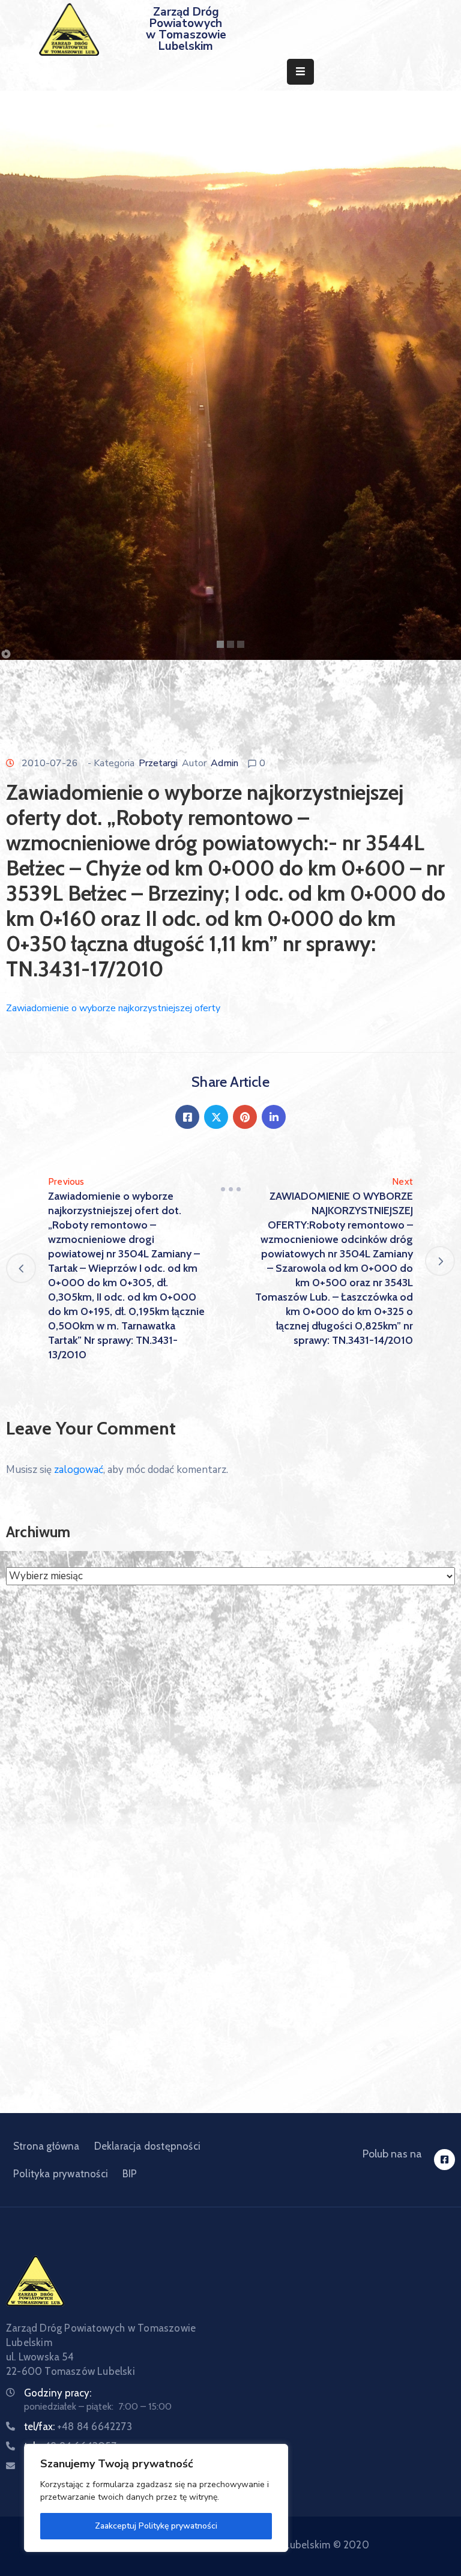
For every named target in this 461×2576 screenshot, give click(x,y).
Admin (224, 763)
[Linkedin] (274, 1117)
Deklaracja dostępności (147, 2146)
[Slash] (230, 1189)
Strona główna (47, 2146)
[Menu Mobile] (300, 72)
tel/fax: (78, 2426)
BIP (130, 2174)
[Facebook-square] (444, 2160)
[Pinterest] (245, 1117)
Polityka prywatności (61, 2174)
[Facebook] (187, 1117)
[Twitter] (216, 1117)
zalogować (79, 1470)
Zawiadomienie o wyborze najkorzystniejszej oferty (113, 1008)
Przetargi (158, 763)
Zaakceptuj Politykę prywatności (156, 2526)
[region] (156, 2498)
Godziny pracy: (58, 2393)
